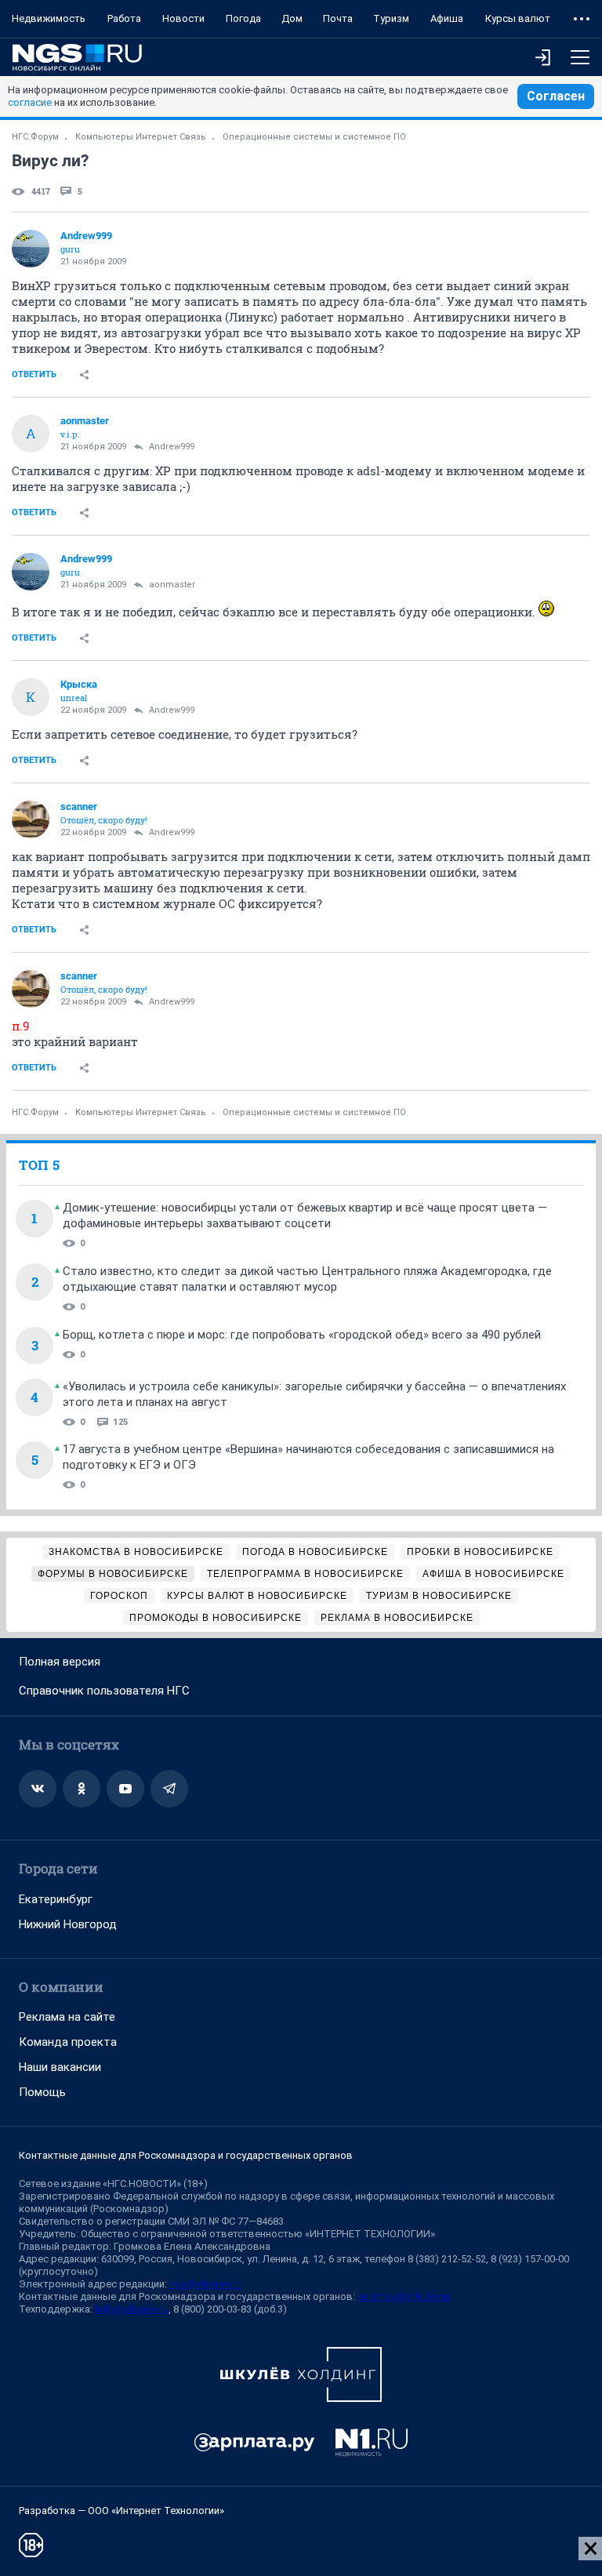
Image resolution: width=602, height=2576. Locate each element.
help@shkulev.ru (132, 2309)
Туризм (391, 18)
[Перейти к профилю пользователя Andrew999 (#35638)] (31, 249)
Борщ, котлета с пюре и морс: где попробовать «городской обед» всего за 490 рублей (302, 1335)
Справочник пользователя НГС (104, 1691)
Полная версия (60, 1662)
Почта (338, 18)
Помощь (42, 2092)
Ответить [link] (34, 374)
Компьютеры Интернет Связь (141, 137)
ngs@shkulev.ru (205, 2284)
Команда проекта (68, 2042)
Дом (292, 18)
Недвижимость (49, 18)
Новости (183, 18)
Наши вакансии (60, 2067)
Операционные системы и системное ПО (314, 137)
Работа (124, 18)
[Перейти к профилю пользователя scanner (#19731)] (31, 819)
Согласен (556, 96)
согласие (30, 102)
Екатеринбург (56, 1899)
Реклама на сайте (67, 2017)
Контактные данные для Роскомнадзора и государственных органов (186, 2155)
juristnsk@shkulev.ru (404, 2296)
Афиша (447, 18)
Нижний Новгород (68, 1924)
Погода (243, 18)
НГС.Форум (35, 137)
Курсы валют (518, 18)
